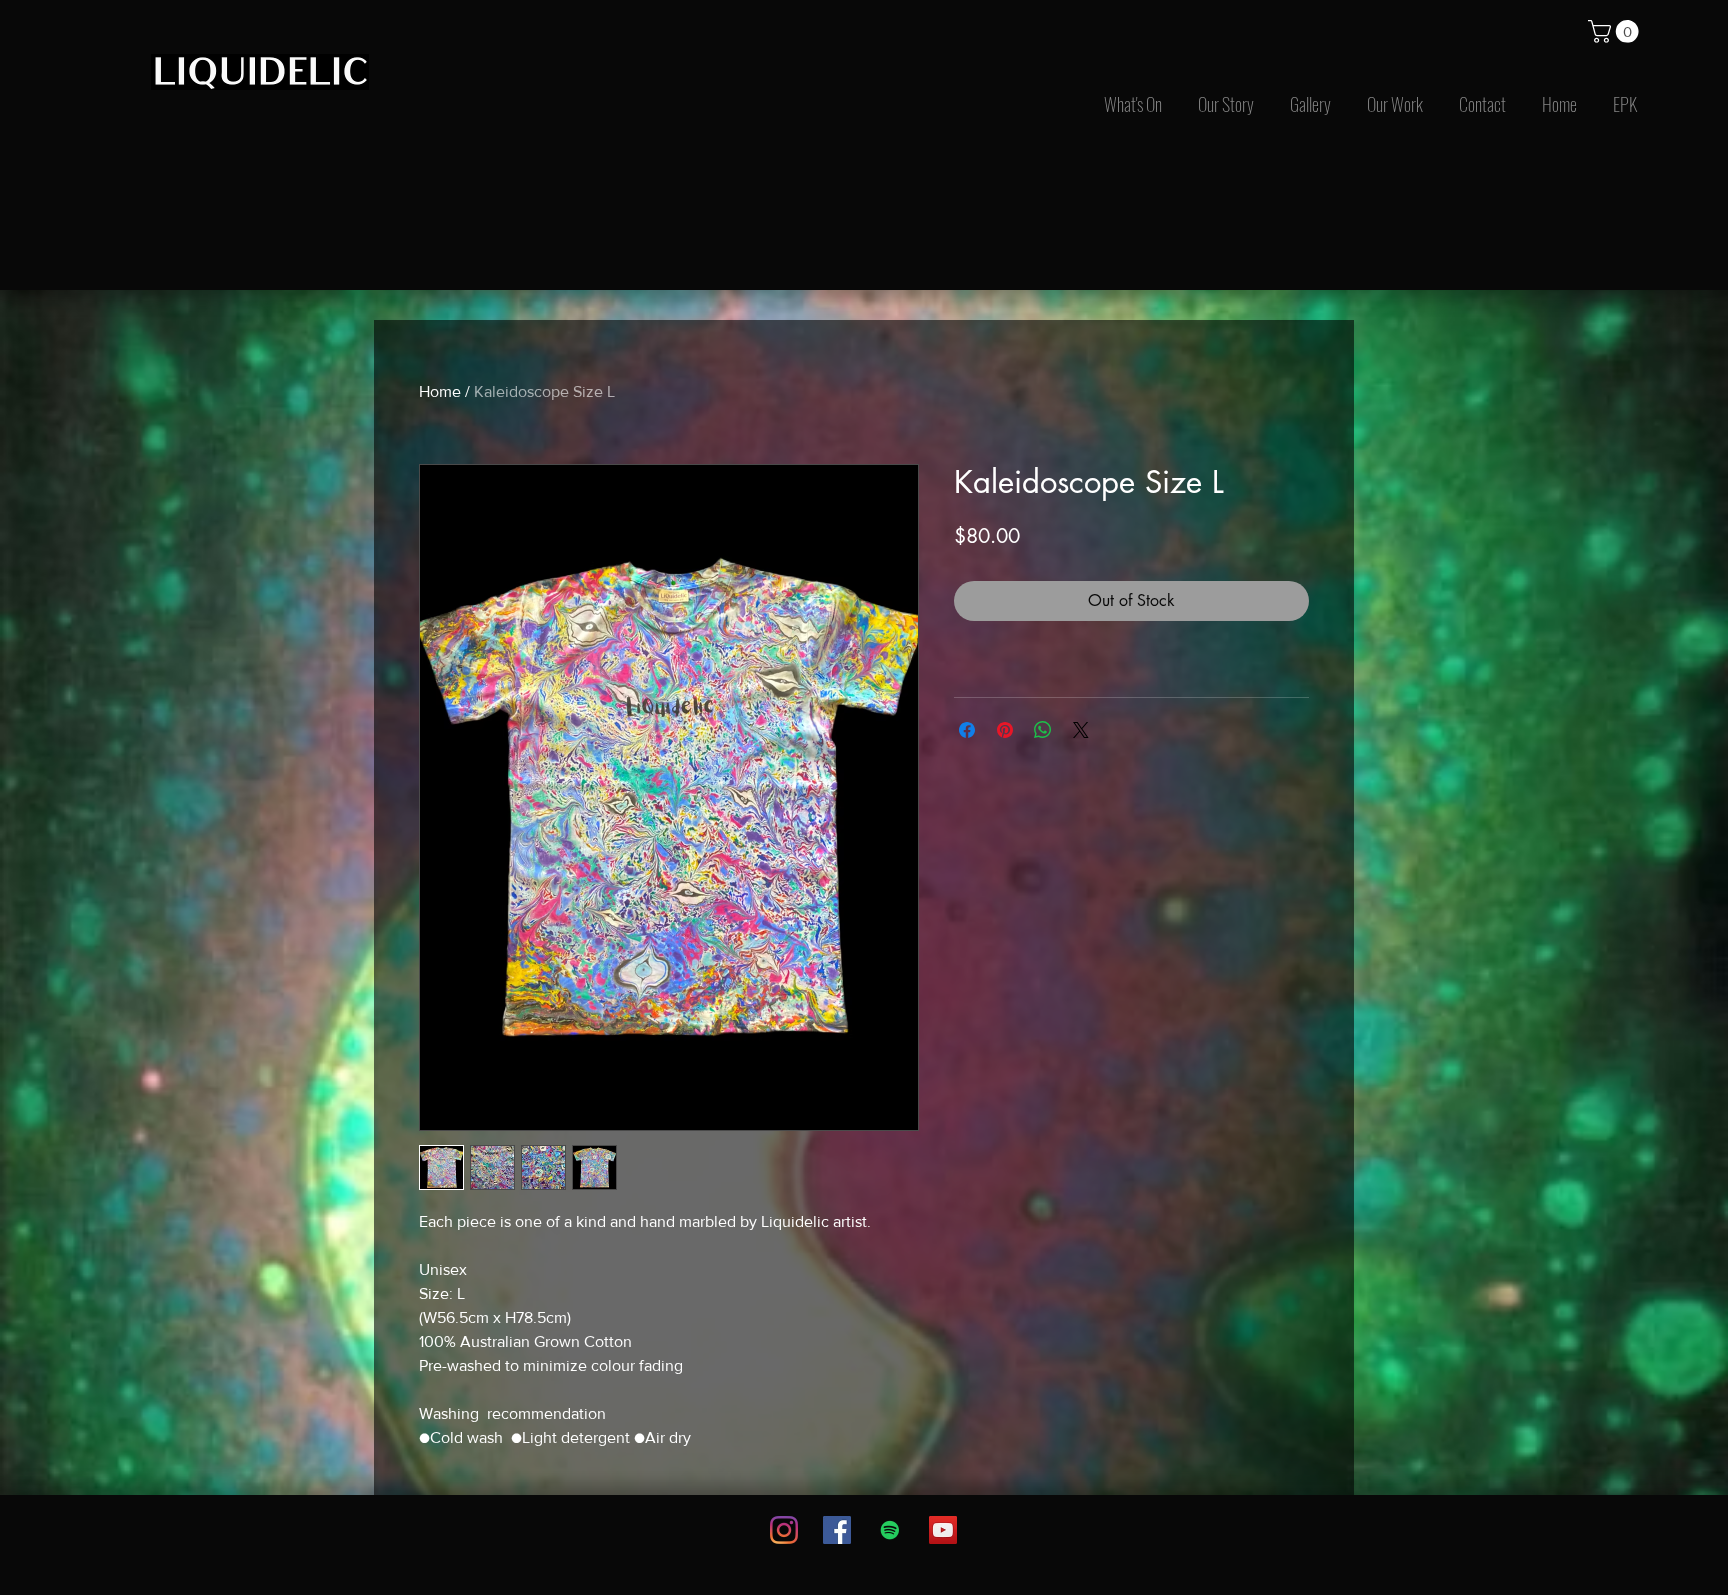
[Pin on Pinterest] (1005, 730)
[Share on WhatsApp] (1043, 730)
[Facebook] (837, 1530)
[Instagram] (784, 1530)
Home (440, 391)
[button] (1616, 31)
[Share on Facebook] (967, 730)
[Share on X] (1081, 730)
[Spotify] (890, 1530)
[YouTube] (943, 1530)
